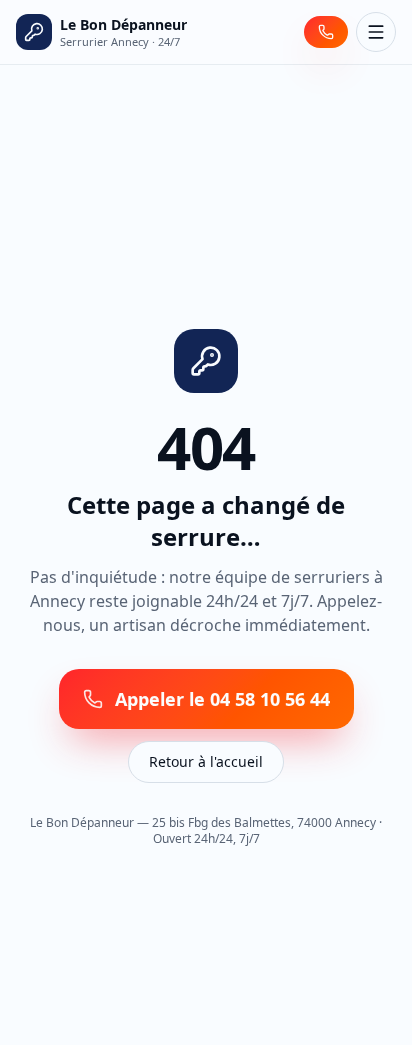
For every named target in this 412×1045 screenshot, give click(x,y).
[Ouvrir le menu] (376, 32)
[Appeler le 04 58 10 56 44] (326, 32)
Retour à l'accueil (206, 761)
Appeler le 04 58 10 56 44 (222, 699)
